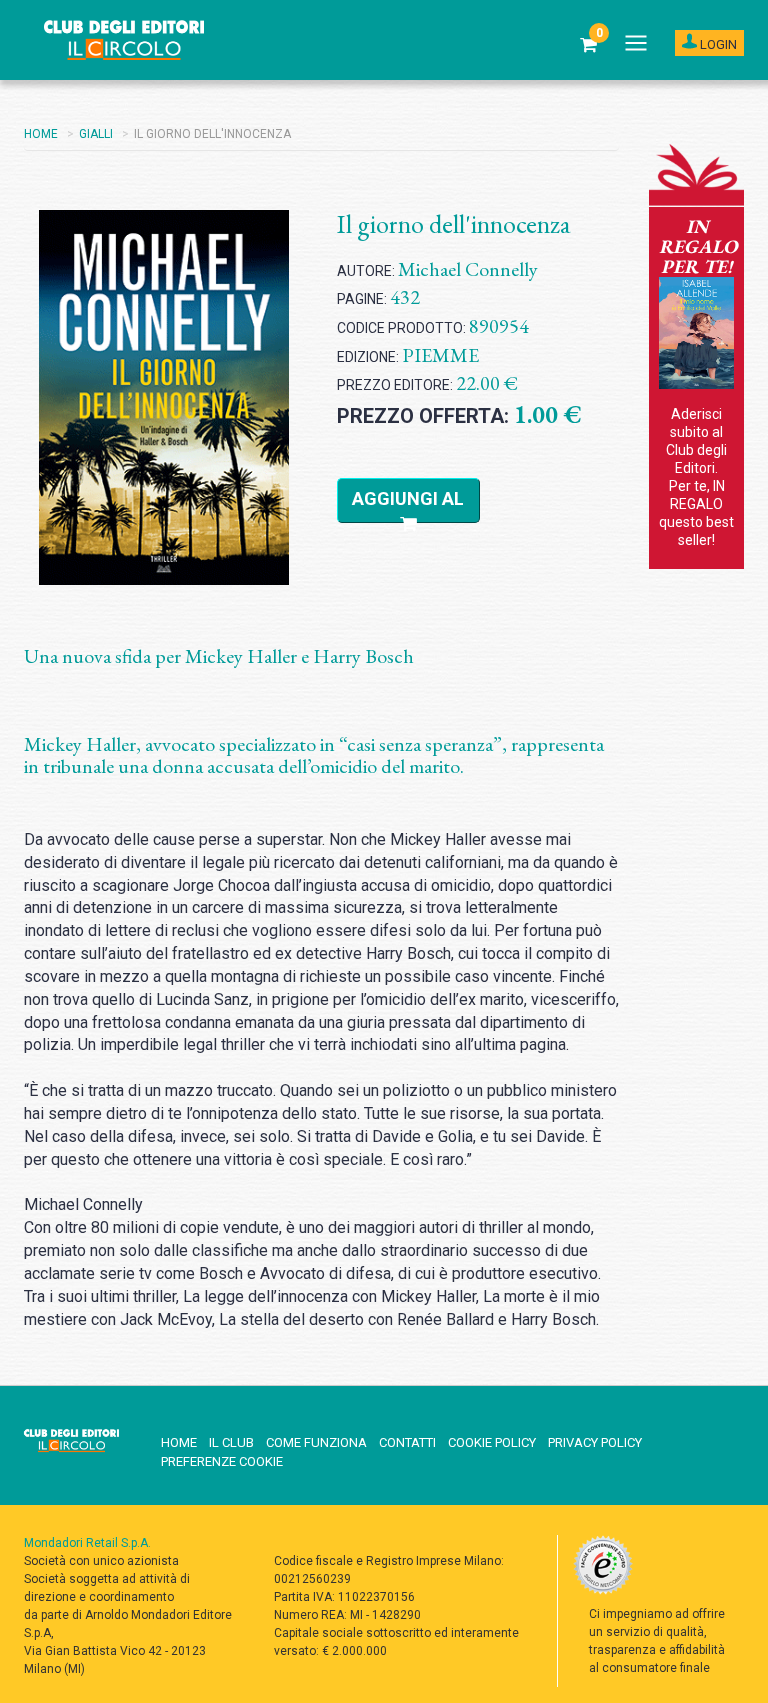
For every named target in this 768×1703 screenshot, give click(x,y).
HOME (41, 134)
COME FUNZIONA (316, 1442)
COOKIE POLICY (492, 1442)
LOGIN (717, 44)
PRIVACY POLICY (595, 1442)
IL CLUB (231, 1442)
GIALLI (96, 134)
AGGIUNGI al (408, 498)
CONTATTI (407, 1442)
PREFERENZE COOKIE (222, 1461)
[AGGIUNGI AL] (409, 524)
